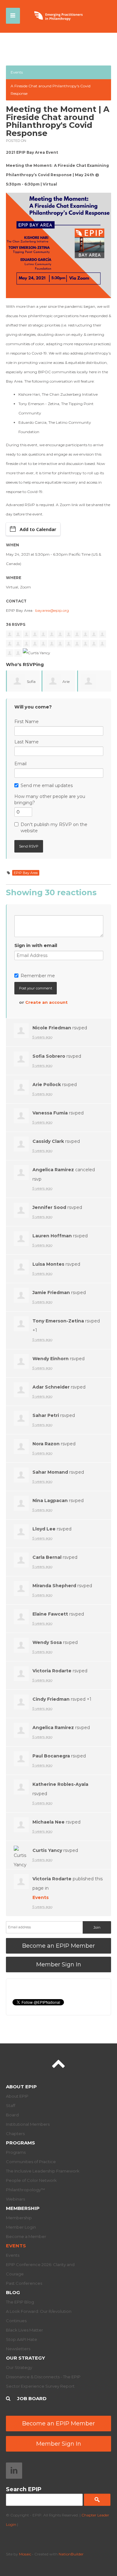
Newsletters (18, 2349)
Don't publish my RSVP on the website (54, 828)
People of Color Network (31, 2180)
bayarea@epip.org (52, 610)
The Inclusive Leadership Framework (43, 2171)
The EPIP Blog (20, 2302)
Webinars (15, 2199)
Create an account (46, 1002)
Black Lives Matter (24, 2330)
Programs (20, 2143)
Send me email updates (47, 785)
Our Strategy (25, 2358)
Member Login (21, 2227)
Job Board (32, 2398)
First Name (27, 722)
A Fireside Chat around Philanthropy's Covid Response (51, 90)
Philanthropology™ (25, 2190)
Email (20, 764)
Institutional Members (28, 2124)
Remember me (38, 976)
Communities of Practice (31, 2162)
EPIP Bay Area (26, 873)
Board (12, 2115)
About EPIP (21, 2087)
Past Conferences (24, 2283)
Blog (13, 2292)
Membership (23, 2208)
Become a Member (26, 2236)
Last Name (27, 742)
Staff (11, 2105)
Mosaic (25, 2554)
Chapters (15, 2134)
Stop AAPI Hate (22, 2339)
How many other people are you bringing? (50, 800)
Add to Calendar (38, 529)
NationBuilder (71, 2554)
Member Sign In (59, 1965)
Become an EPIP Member (58, 1946)
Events (17, 72)
